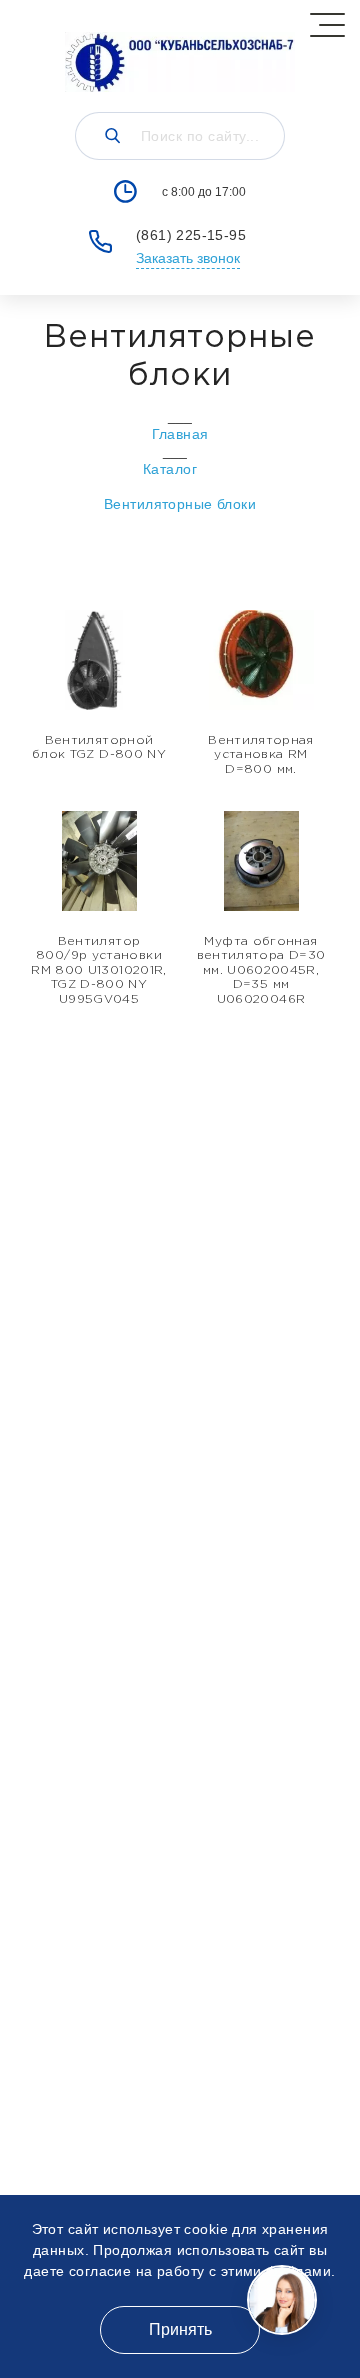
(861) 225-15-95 (191, 235)
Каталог (170, 469)
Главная (180, 434)
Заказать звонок (188, 258)
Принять (180, 2329)
